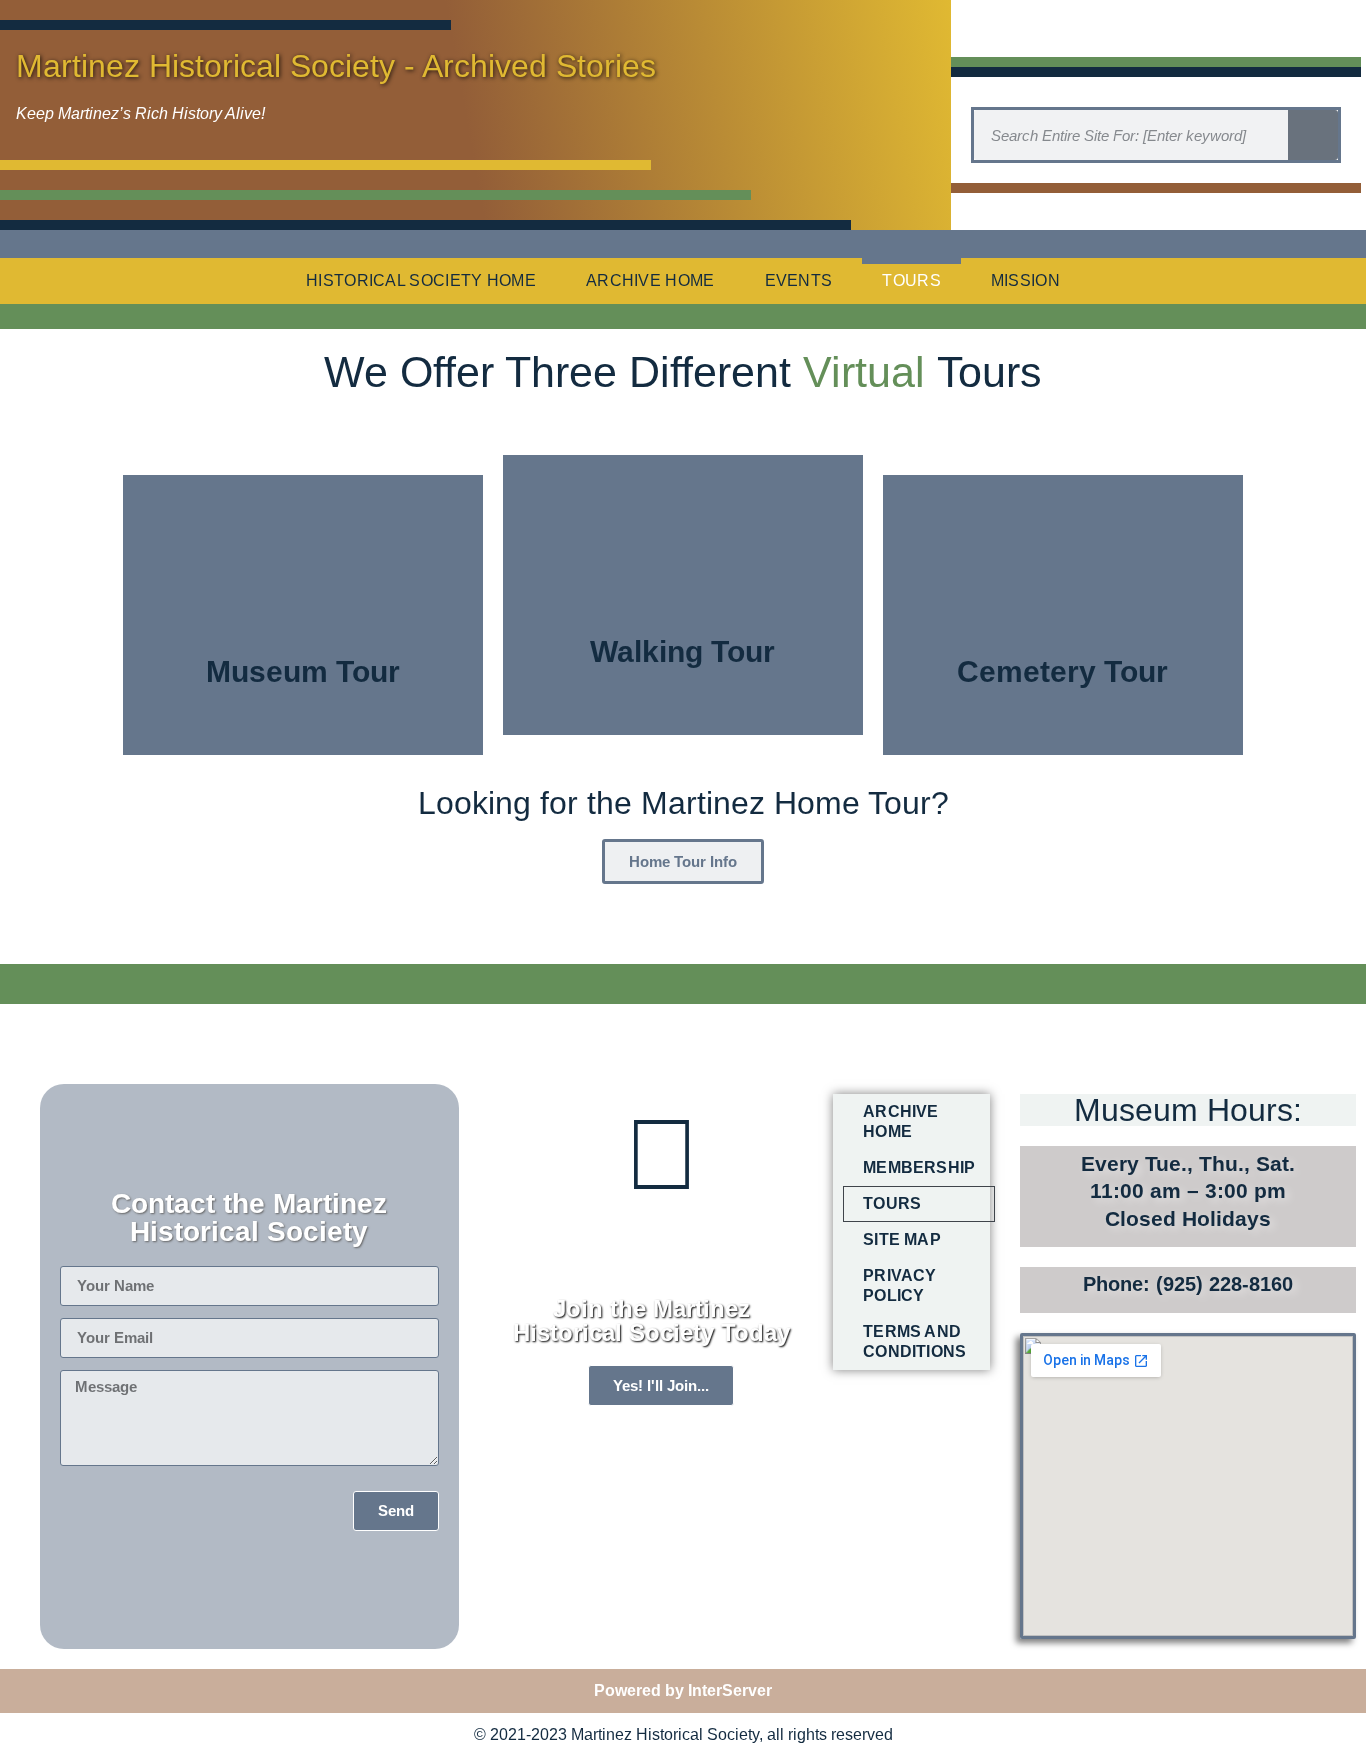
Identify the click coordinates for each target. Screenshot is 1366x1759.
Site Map (902, 1239)
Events (799, 280)
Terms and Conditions (914, 1341)
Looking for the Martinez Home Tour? (683, 803)
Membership (919, 1167)
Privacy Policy (899, 1285)
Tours (911, 280)
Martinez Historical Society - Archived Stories (336, 66)
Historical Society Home (421, 280)
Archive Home (650, 280)
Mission (1025, 280)
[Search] (1313, 135)
